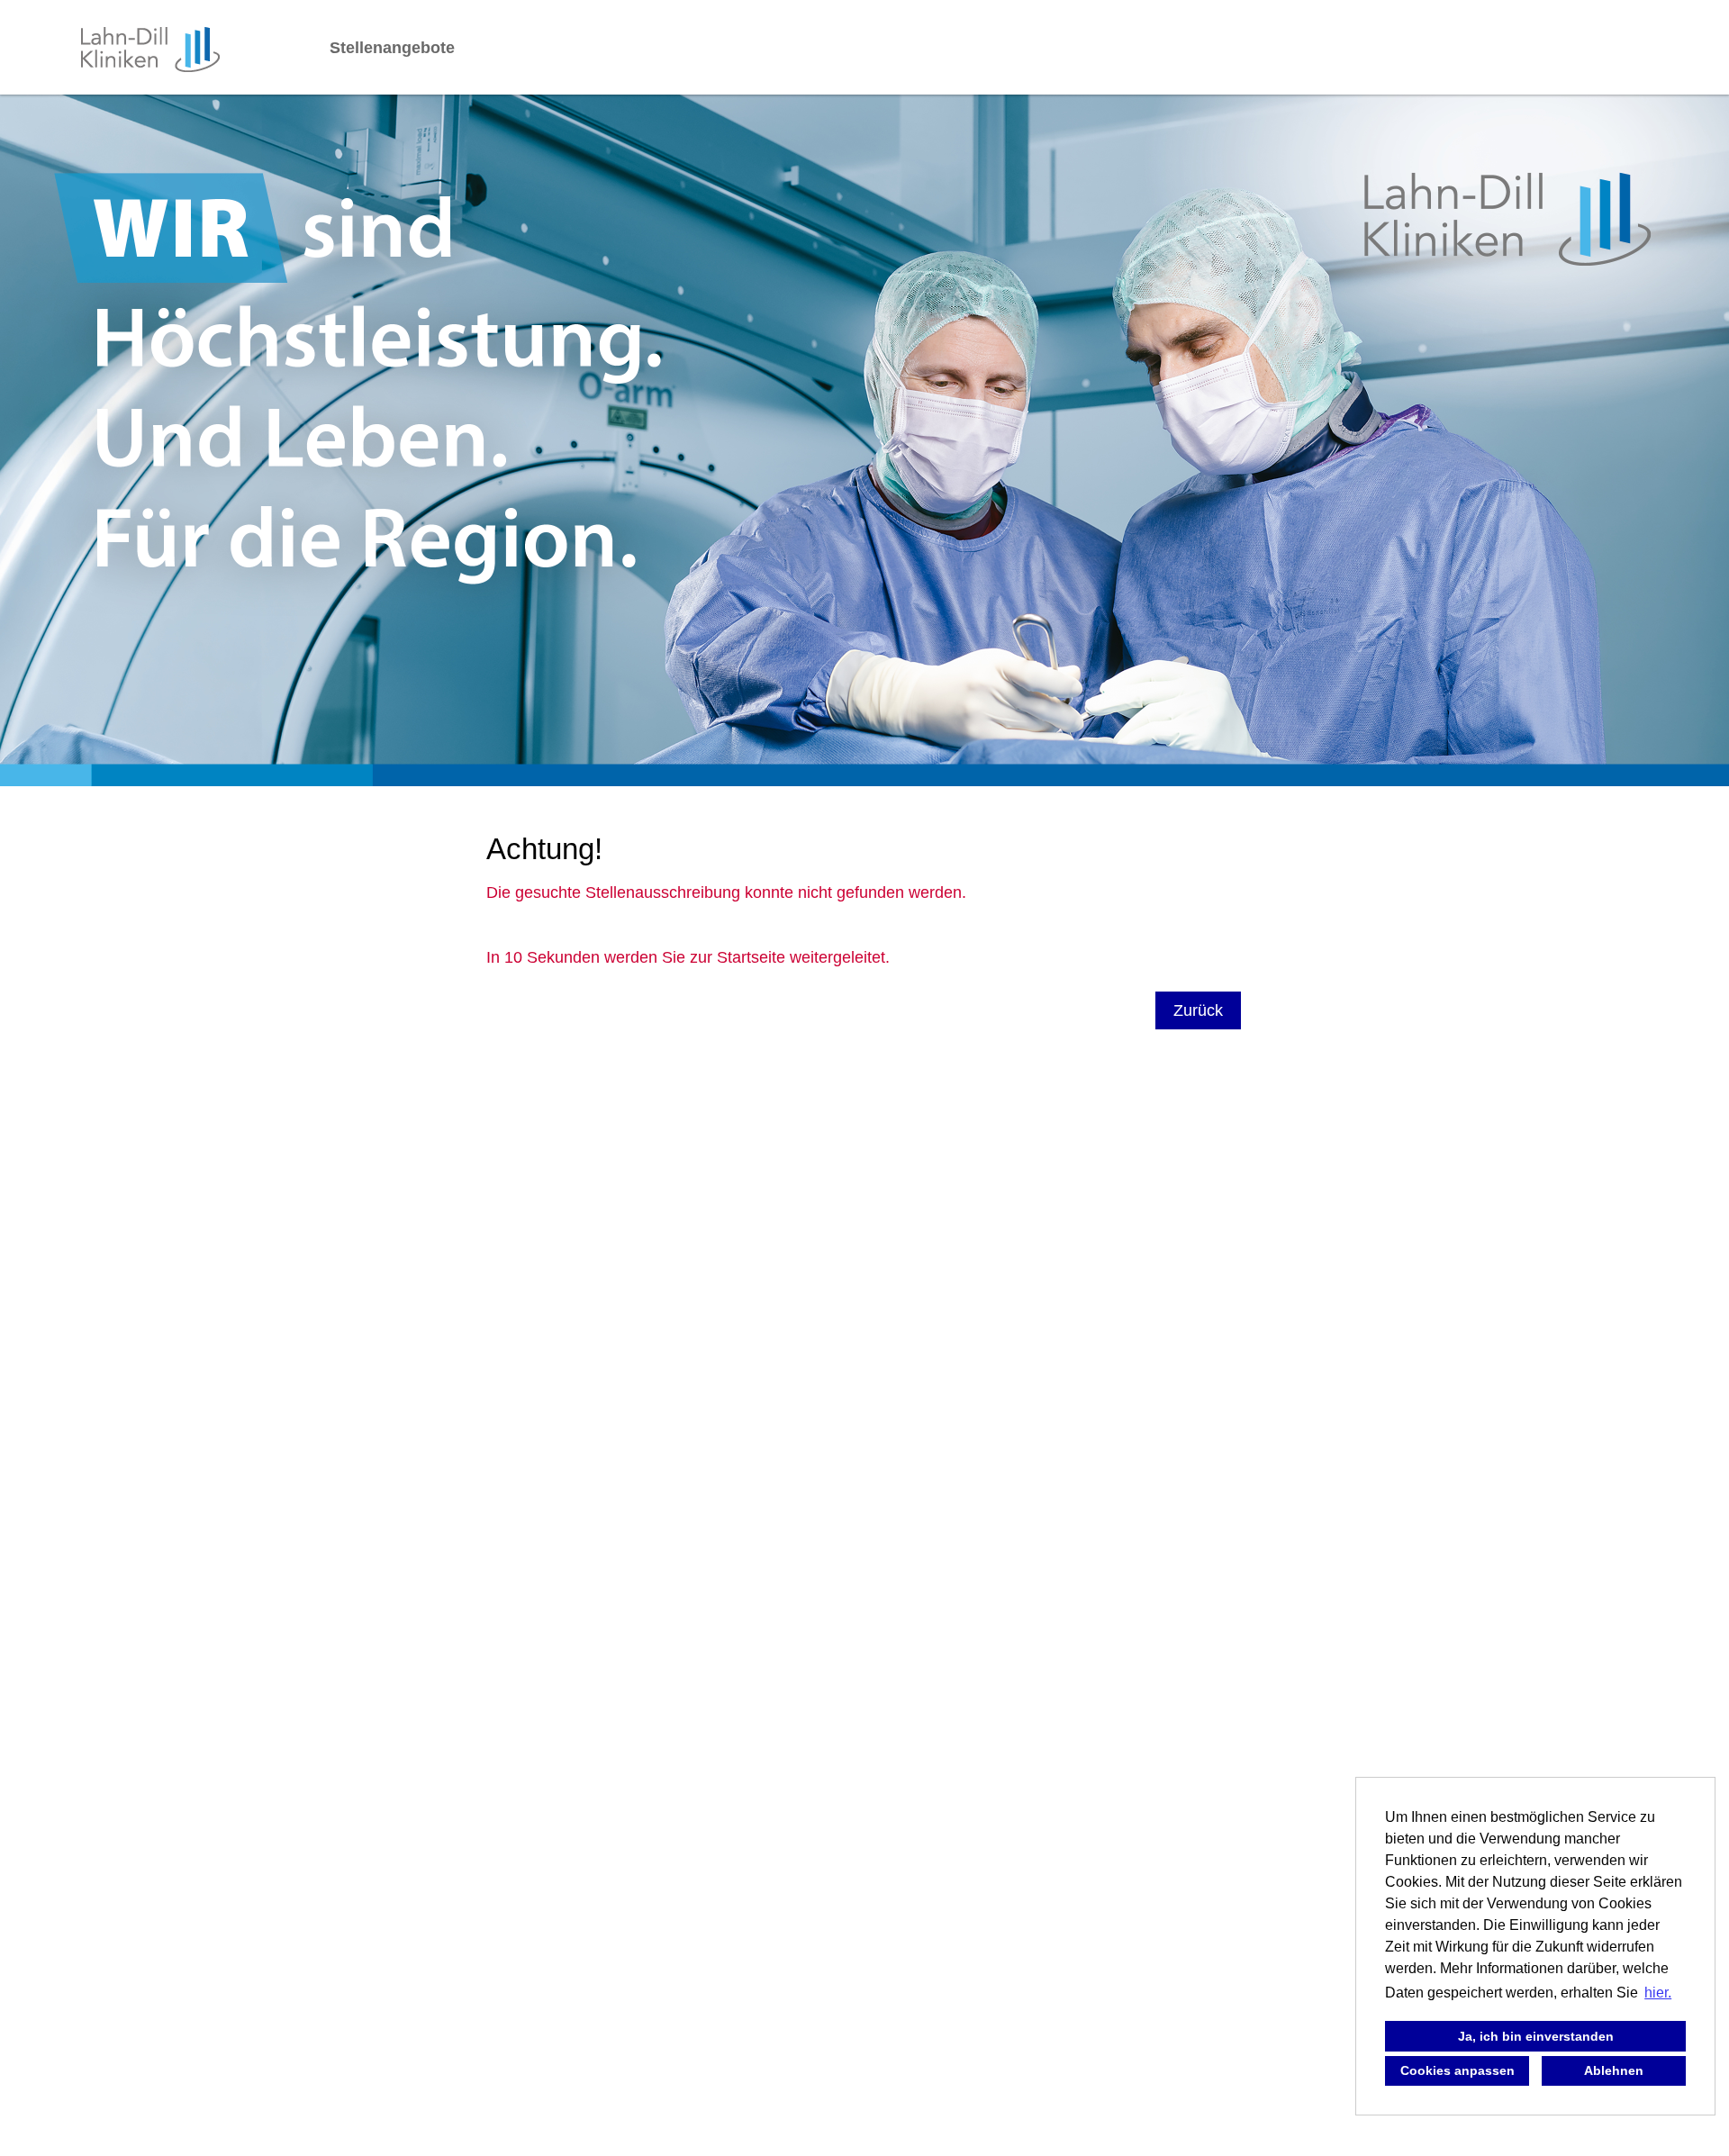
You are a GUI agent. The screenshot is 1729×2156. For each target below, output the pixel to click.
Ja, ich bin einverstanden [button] (1536, 2036)
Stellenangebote (392, 48)
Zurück (1198, 1010)
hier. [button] (1658, 1993)
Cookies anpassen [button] (1457, 2070)
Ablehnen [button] (1614, 2070)
